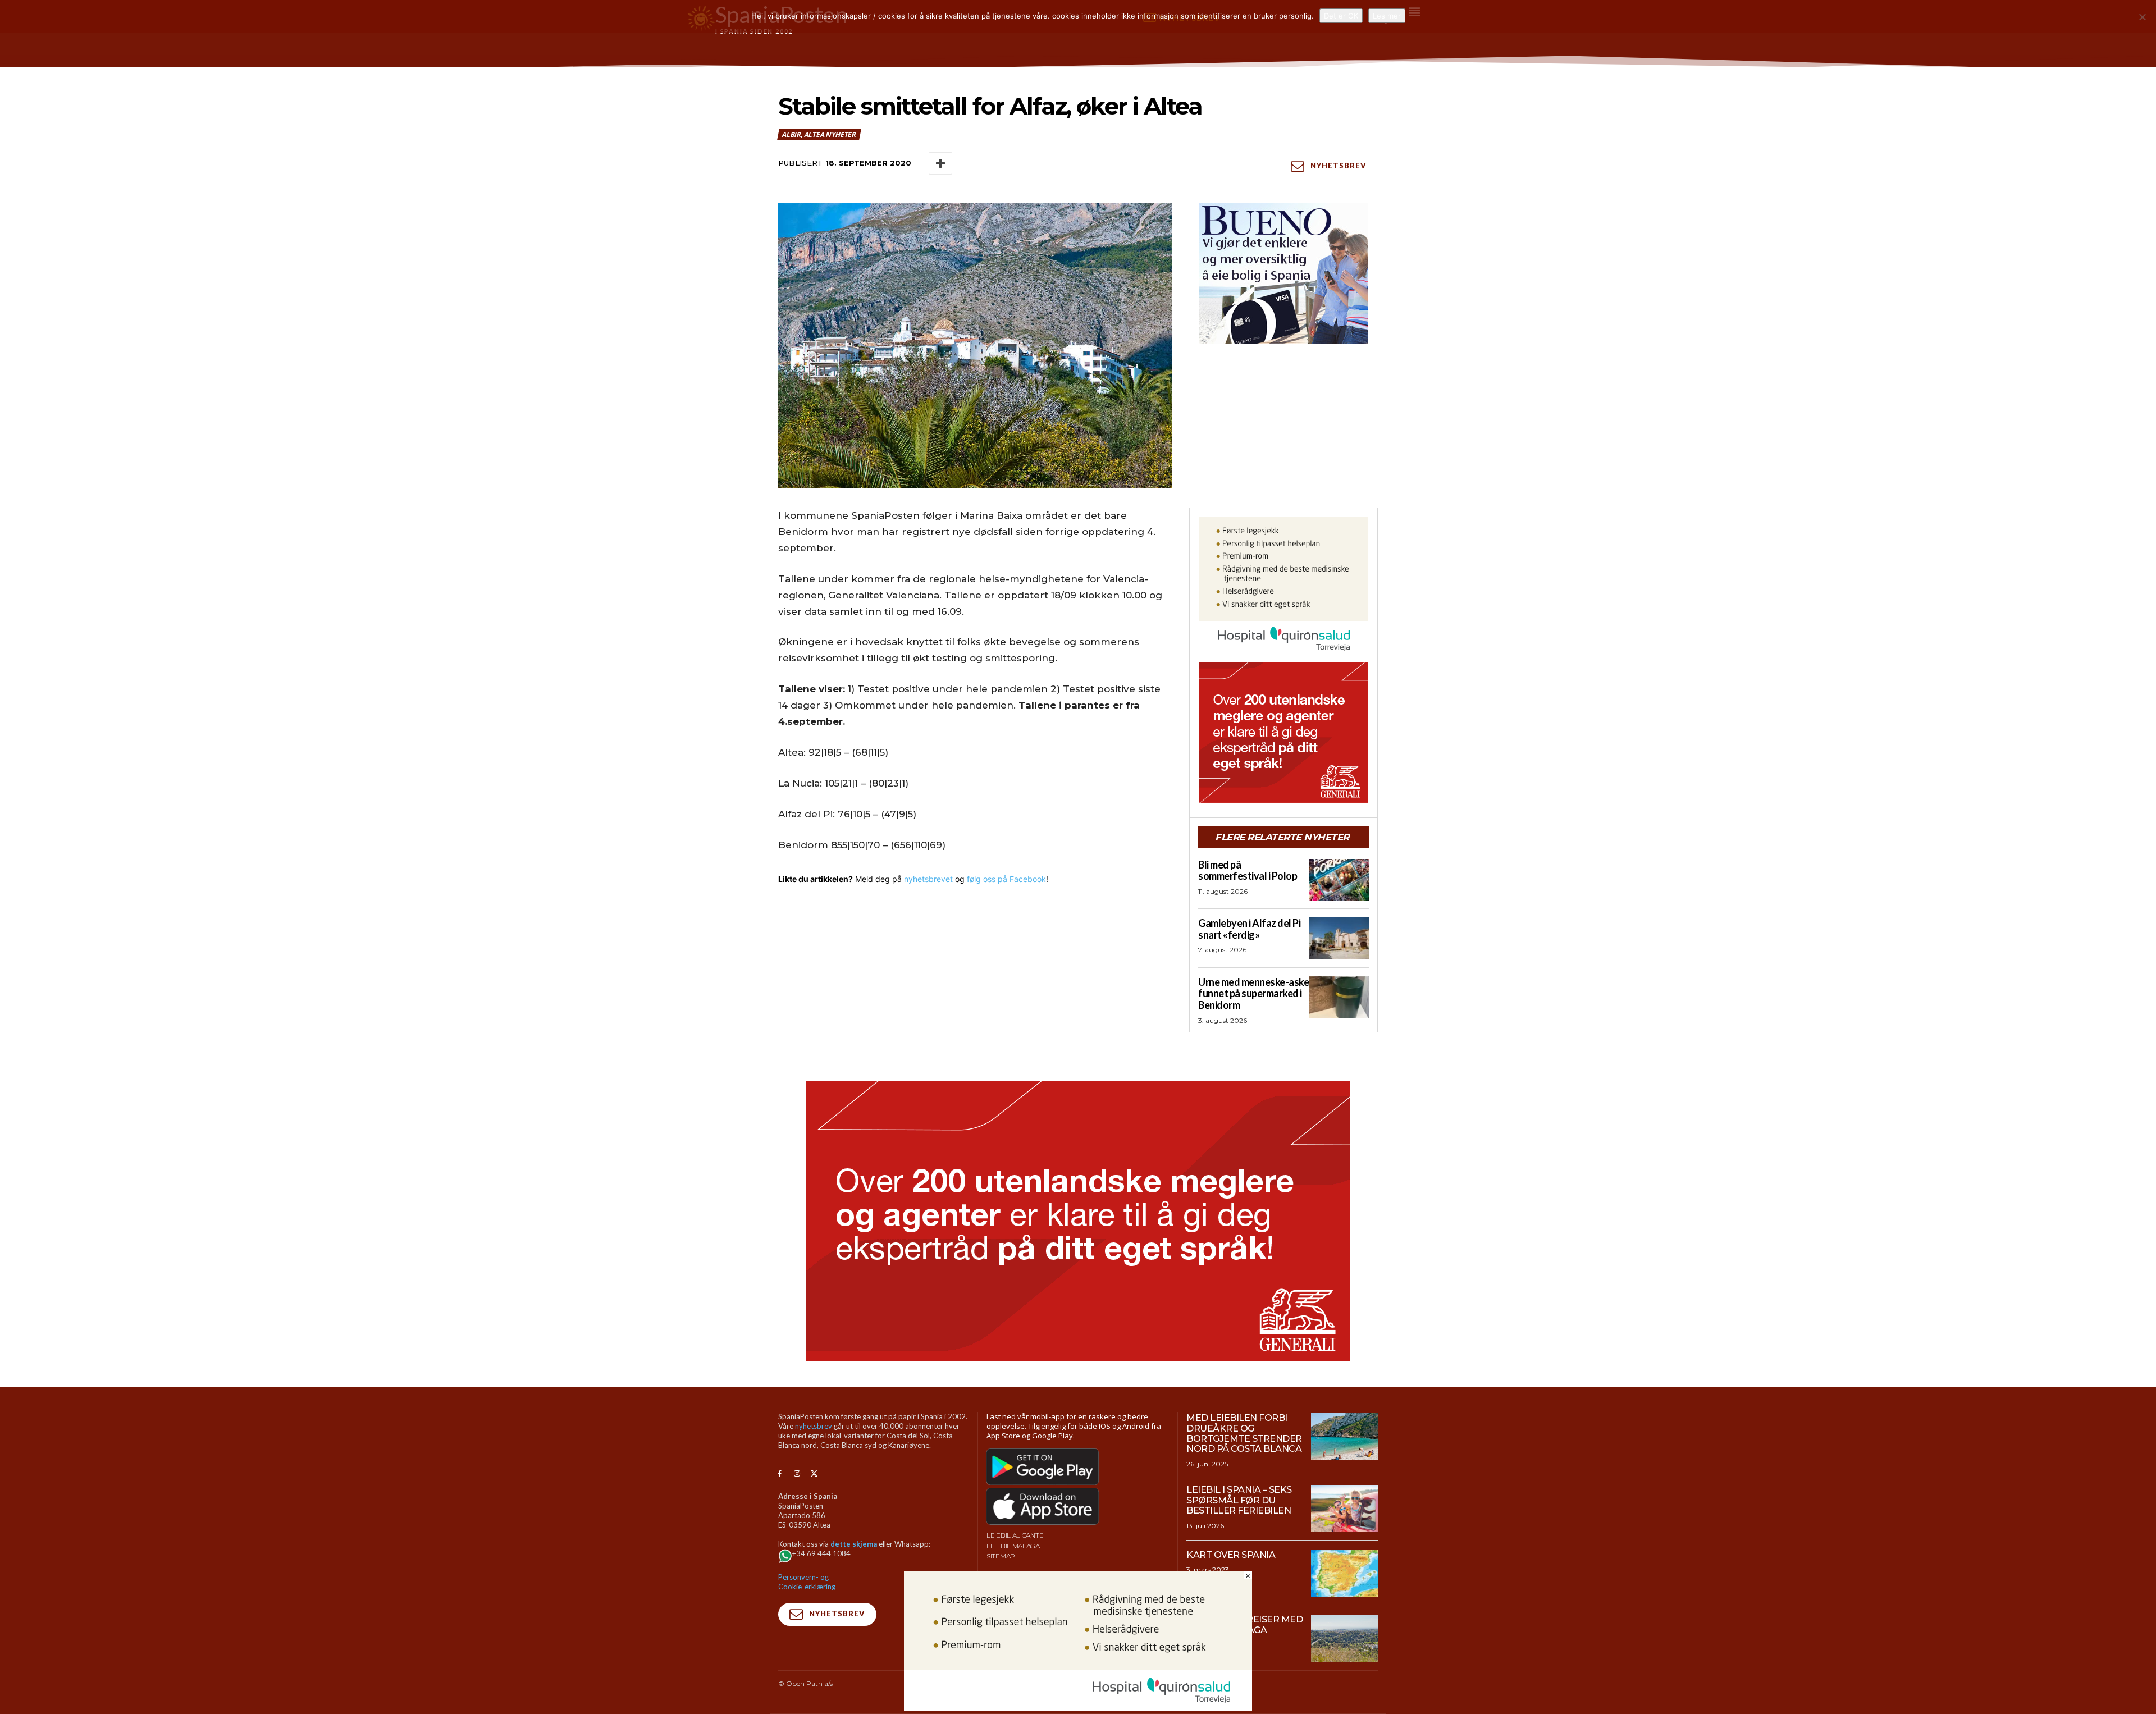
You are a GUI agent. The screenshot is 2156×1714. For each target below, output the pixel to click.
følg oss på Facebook (1006, 879)
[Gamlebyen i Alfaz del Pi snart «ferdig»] (1339, 938)
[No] (2142, 17)
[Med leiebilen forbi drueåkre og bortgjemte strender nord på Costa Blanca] (1344, 1437)
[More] (940, 163)
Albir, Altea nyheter (819, 134)
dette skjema (854, 1544)
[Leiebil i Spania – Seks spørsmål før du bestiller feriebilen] (1344, 1509)
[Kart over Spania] (1344, 1574)
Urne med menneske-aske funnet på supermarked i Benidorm (1253, 993)
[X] (814, 1474)
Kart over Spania (1231, 1555)
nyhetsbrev (814, 1426)
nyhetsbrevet (928, 879)
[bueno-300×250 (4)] (1283, 273)
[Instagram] (797, 1474)
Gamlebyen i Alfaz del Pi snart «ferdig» (1249, 929)
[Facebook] (780, 1474)
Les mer (1387, 16)
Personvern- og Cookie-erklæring (807, 1582)
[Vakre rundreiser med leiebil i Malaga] (1344, 1638)
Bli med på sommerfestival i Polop (1248, 870)
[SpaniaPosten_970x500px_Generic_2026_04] (1078, 1221)
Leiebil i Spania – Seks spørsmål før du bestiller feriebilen (1239, 1500)
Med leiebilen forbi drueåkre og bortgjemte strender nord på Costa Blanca (1244, 1433)
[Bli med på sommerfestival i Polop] (1339, 880)
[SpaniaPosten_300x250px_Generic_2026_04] (1283, 733)
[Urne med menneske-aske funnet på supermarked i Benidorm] (1339, 997)
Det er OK (1341, 16)
